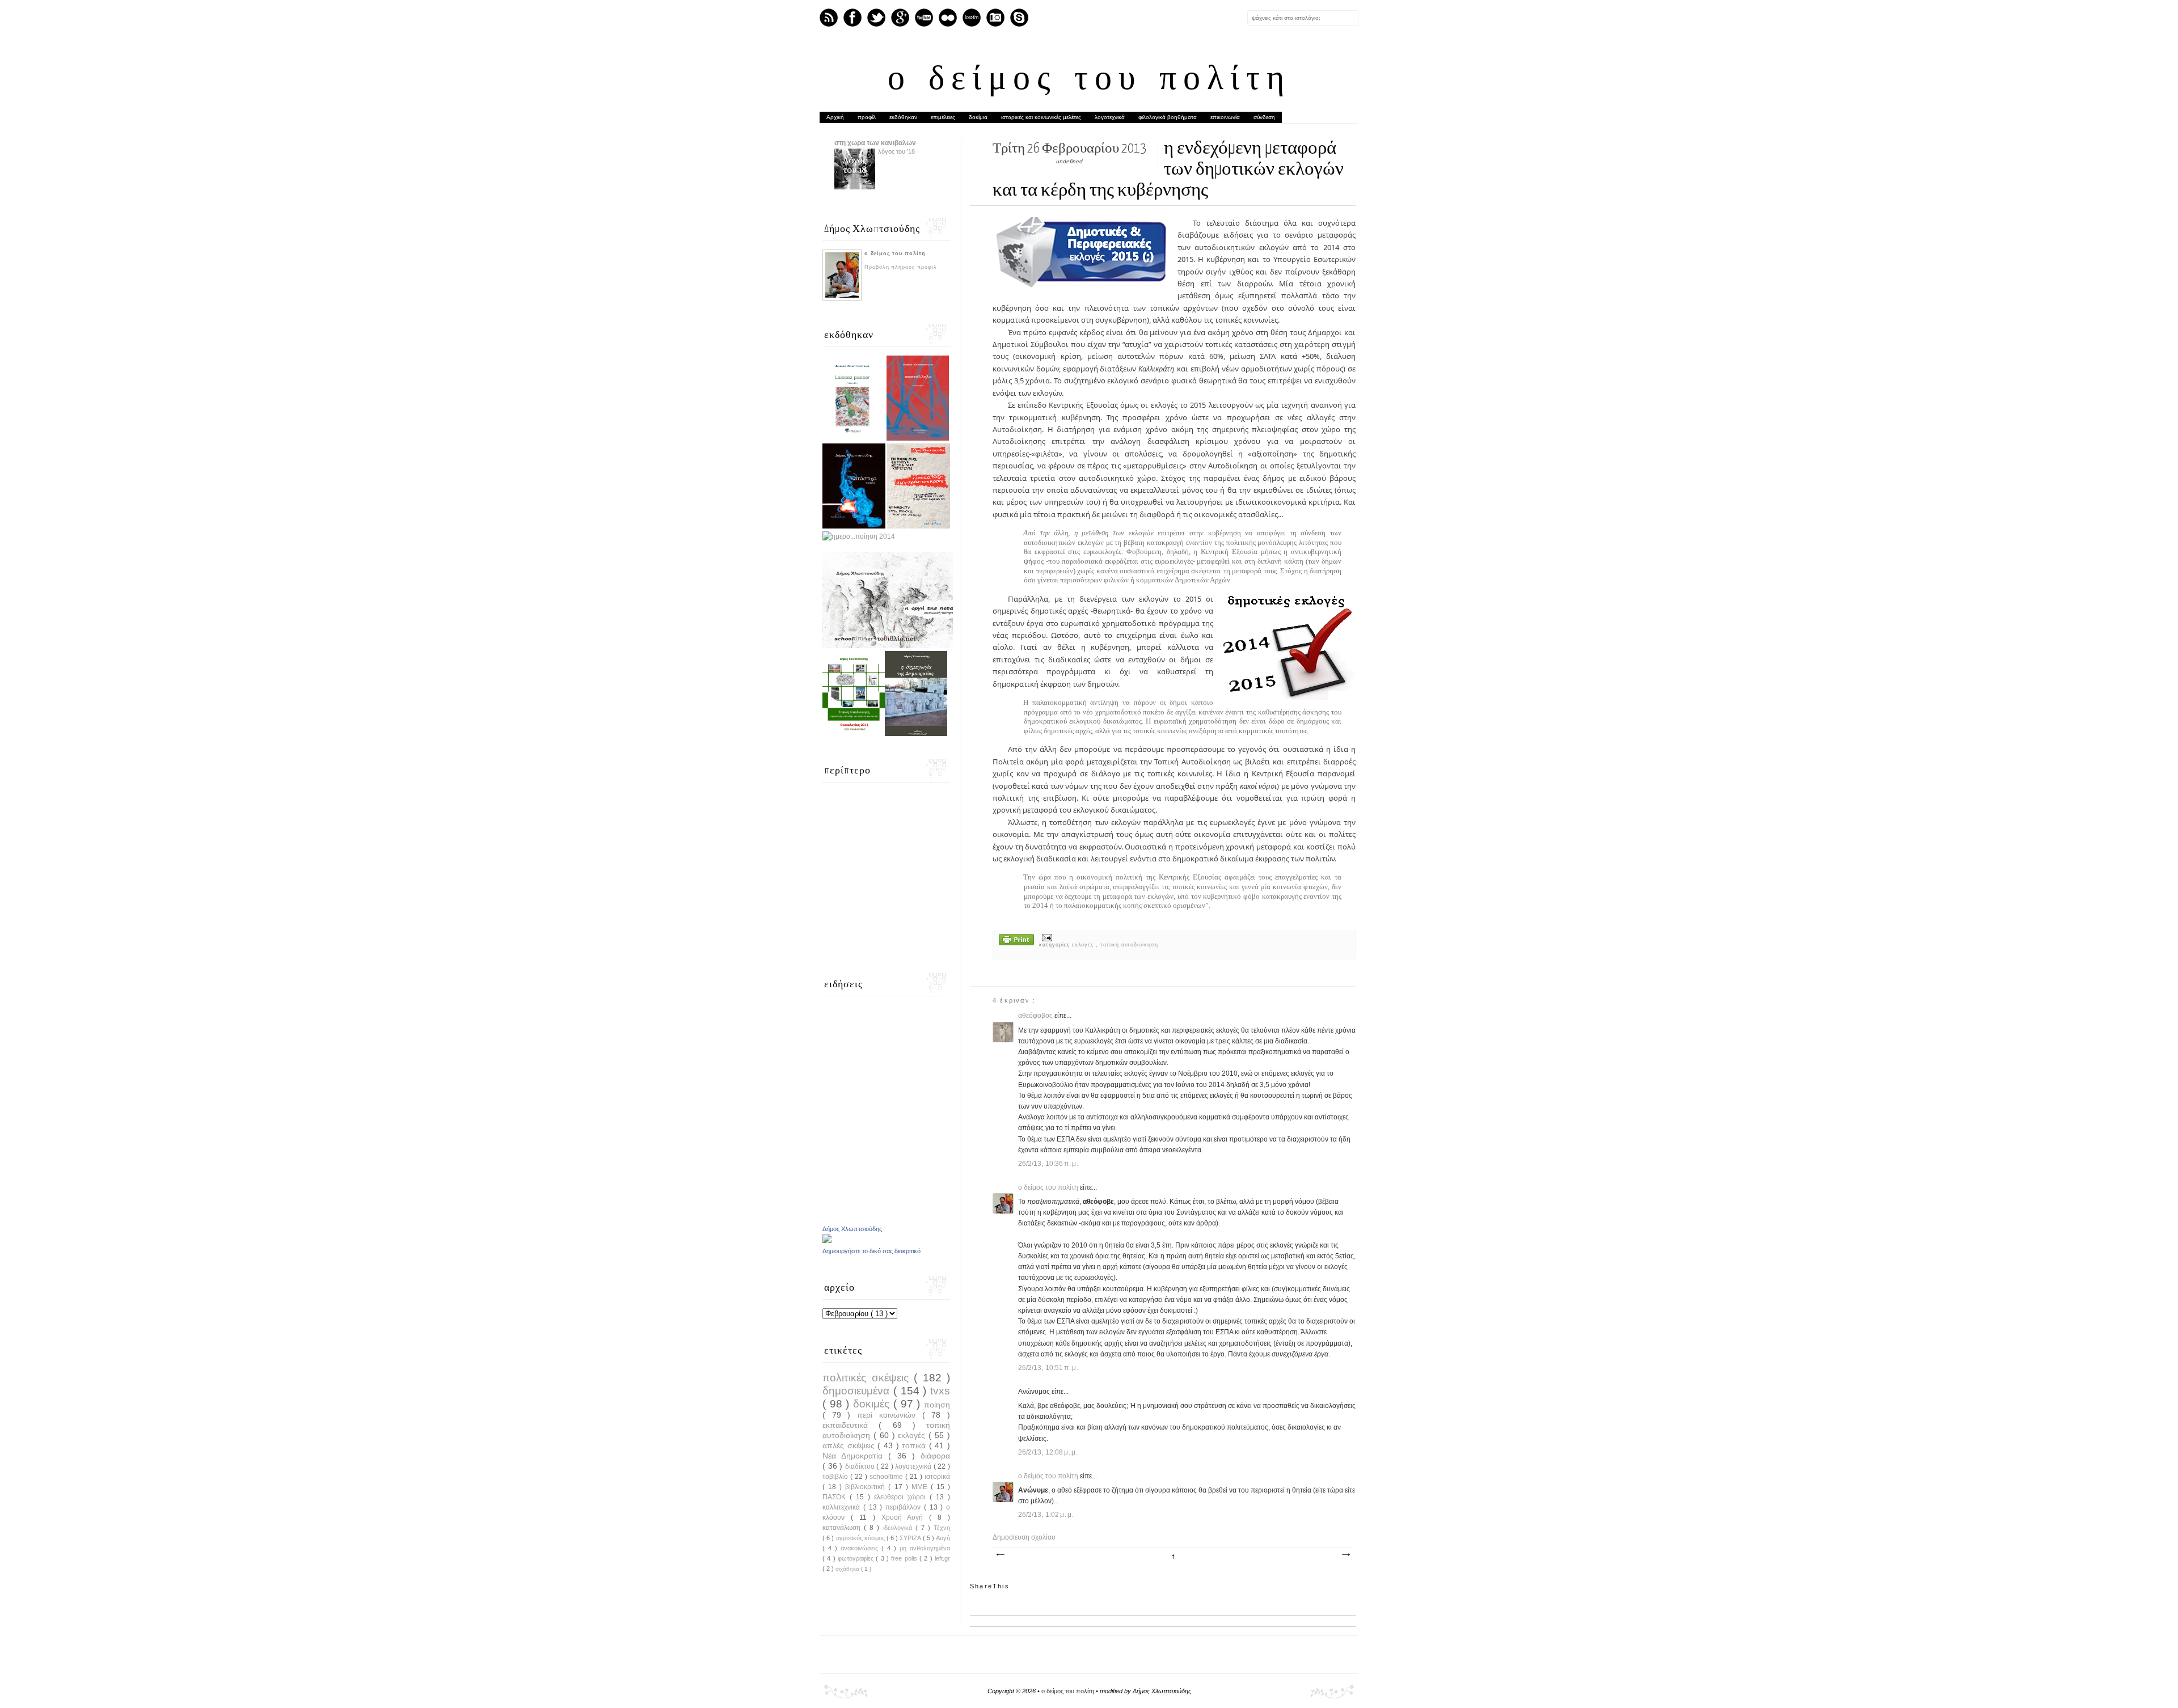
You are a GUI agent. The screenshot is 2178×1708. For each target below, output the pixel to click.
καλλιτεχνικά (843, 1507)
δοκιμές (873, 1404)
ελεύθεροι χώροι (902, 1497)
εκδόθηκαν (903, 117)
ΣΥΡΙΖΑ (911, 1538)
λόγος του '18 (896, 151)
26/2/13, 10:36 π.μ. (1048, 1164)
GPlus (900, 18)
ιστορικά (937, 1477)
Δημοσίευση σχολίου (1024, 1537)
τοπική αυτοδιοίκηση (1129, 945)
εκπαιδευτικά (850, 1425)
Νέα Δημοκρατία (855, 1456)
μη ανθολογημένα (925, 1548)
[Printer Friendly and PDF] (1016, 941)
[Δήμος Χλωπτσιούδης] (827, 1241)
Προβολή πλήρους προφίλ (901, 267)
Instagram (995, 18)
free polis (905, 1558)
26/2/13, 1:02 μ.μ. (1046, 1515)
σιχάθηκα (848, 1569)
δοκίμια (978, 117)
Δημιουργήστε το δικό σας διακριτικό (871, 1251)
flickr (948, 18)
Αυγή (943, 1538)
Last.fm (972, 18)
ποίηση (937, 1405)
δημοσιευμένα (858, 1391)
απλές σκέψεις (850, 1445)
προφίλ (867, 117)
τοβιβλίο (836, 1477)
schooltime (887, 1477)
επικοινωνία (1225, 117)
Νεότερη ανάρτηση (1000, 1555)
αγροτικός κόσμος (861, 1538)
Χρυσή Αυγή (906, 1517)
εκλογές (1084, 945)
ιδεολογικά (899, 1528)
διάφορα (935, 1456)
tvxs (940, 1391)
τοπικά (915, 1445)
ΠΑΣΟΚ (836, 1497)
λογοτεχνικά (1110, 117)
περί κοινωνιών (889, 1415)
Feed (829, 18)
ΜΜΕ (921, 1487)
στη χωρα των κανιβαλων (875, 143)
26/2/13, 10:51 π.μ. (1048, 1368)
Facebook (852, 18)
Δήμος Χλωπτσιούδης (852, 1229)
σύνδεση (1264, 117)
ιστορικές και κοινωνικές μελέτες (1041, 117)
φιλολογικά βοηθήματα (1168, 117)
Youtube (924, 18)
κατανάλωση (843, 1528)
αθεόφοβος (1036, 1016)
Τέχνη (942, 1528)
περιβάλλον (905, 1507)
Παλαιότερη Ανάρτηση (1345, 1555)
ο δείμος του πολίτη (1089, 81)
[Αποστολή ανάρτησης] (1046, 937)
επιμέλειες (943, 117)
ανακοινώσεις (861, 1548)
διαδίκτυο (861, 1466)
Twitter (876, 18)
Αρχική (835, 117)
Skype (1019, 18)
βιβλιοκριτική (867, 1487)
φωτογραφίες (857, 1558)
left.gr (942, 1558)
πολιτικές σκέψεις (868, 1378)
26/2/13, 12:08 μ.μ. (1048, 1452)
